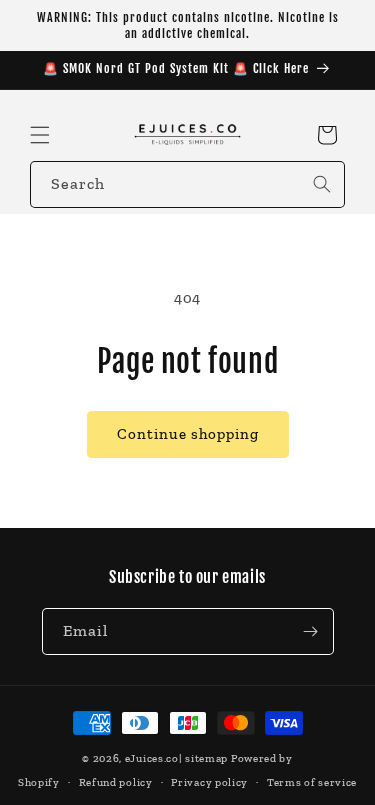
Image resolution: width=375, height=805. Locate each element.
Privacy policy (209, 782)
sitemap (206, 758)
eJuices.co (152, 758)
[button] (40, 135)
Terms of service (312, 782)
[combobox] (187, 184)
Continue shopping (188, 434)
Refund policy (116, 782)
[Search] (322, 184)
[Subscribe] (311, 631)
